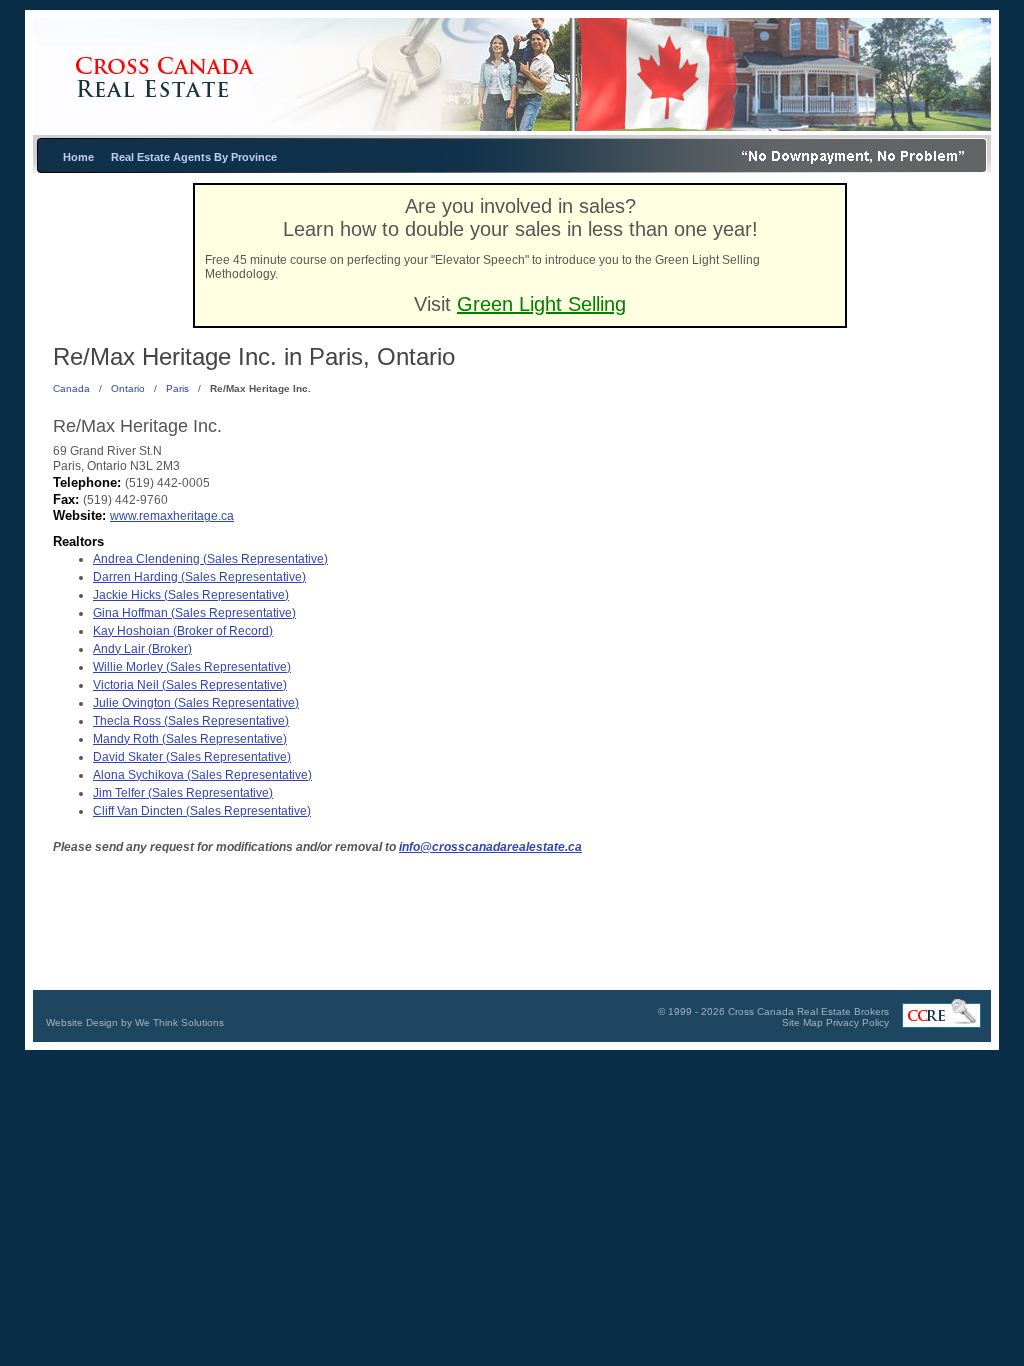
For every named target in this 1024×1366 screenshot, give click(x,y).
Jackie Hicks (191, 595)
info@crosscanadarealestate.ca (490, 847)
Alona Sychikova (202, 775)
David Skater (192, 757)
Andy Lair (142, 649)
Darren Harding (199, 577)
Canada (71, 388)
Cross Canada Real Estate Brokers (808, 1011)
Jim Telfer (183, 793)
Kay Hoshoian (183, 631)
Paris (177, 388)
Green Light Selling (541, 304)
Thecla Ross (191, 721)
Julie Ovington (196, 703)
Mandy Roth (190, 739)
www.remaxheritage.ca (172, 516)
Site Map (802, 1022)
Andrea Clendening (210, 559)
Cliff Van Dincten (202, 811)
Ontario (128, 388)
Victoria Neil (190, 685)
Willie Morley (192, 667)
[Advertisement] (847, 533)
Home (78, 157)
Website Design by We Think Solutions (135, 1022)
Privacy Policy (857, 1022)
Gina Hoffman (194, 613)
